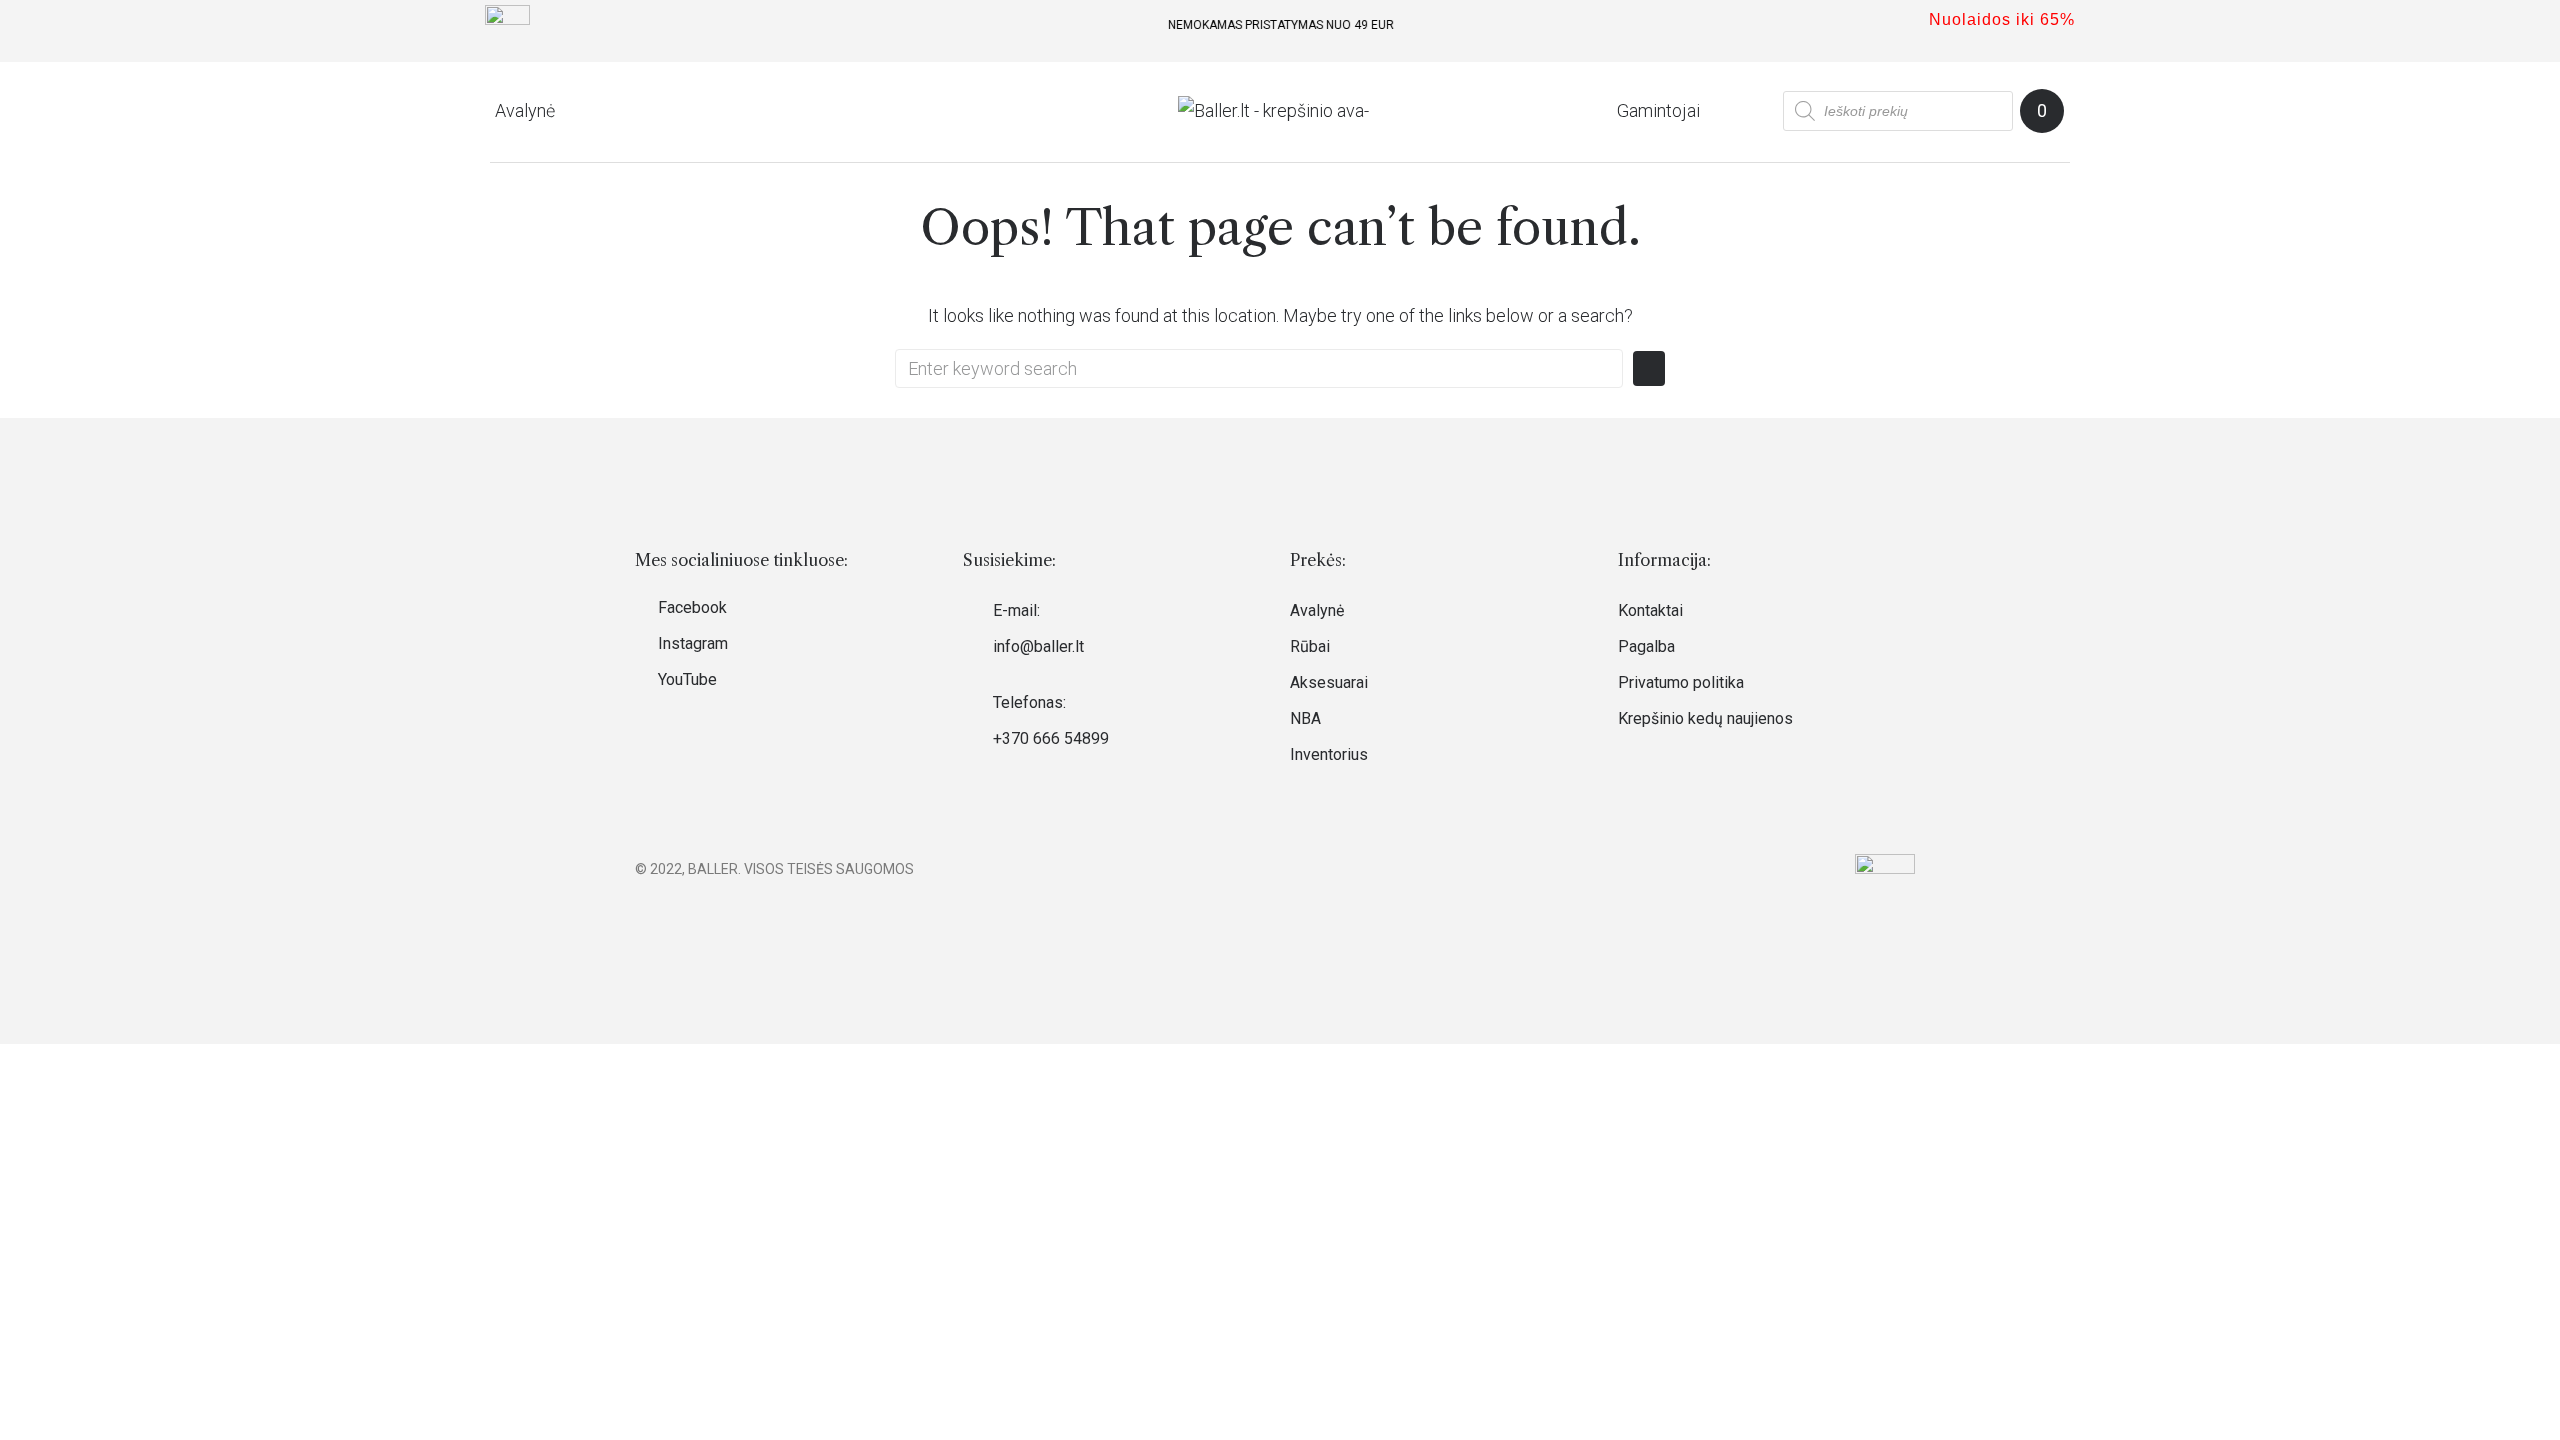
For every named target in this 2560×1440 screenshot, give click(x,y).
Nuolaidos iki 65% (2002, 19)
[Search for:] (1259, 368)
